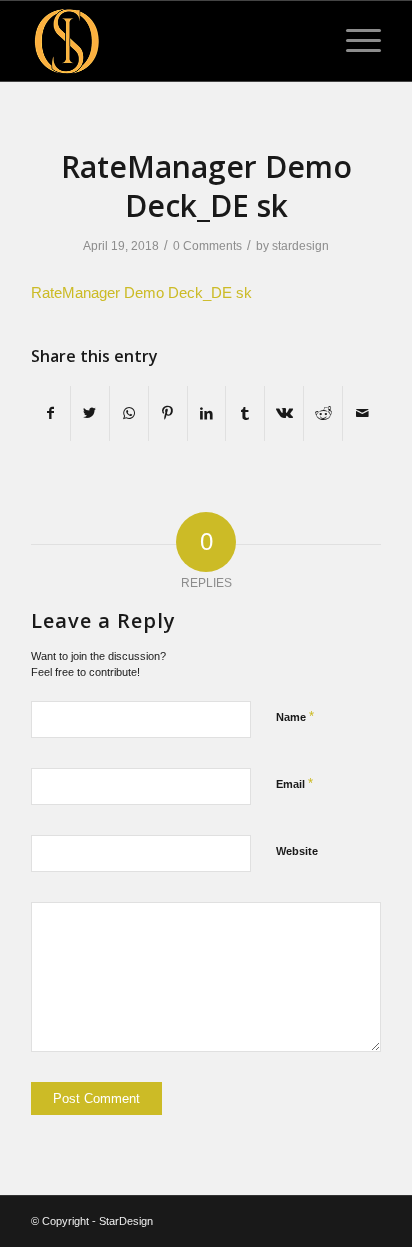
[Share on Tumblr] (245, 413)
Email (294, 783)
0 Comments (207, 246)
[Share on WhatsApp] (129, 413)
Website (297, 851)
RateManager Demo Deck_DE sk (141, 292)
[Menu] (353, 41)
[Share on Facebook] (50, 413)
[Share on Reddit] (323, 413)
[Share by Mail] (362, 413)
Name (295, 716)
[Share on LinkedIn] (207, 413)
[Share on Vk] (284, 413)
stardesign (300, 246)
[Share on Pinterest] (168, 413)
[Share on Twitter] (90, 413)
